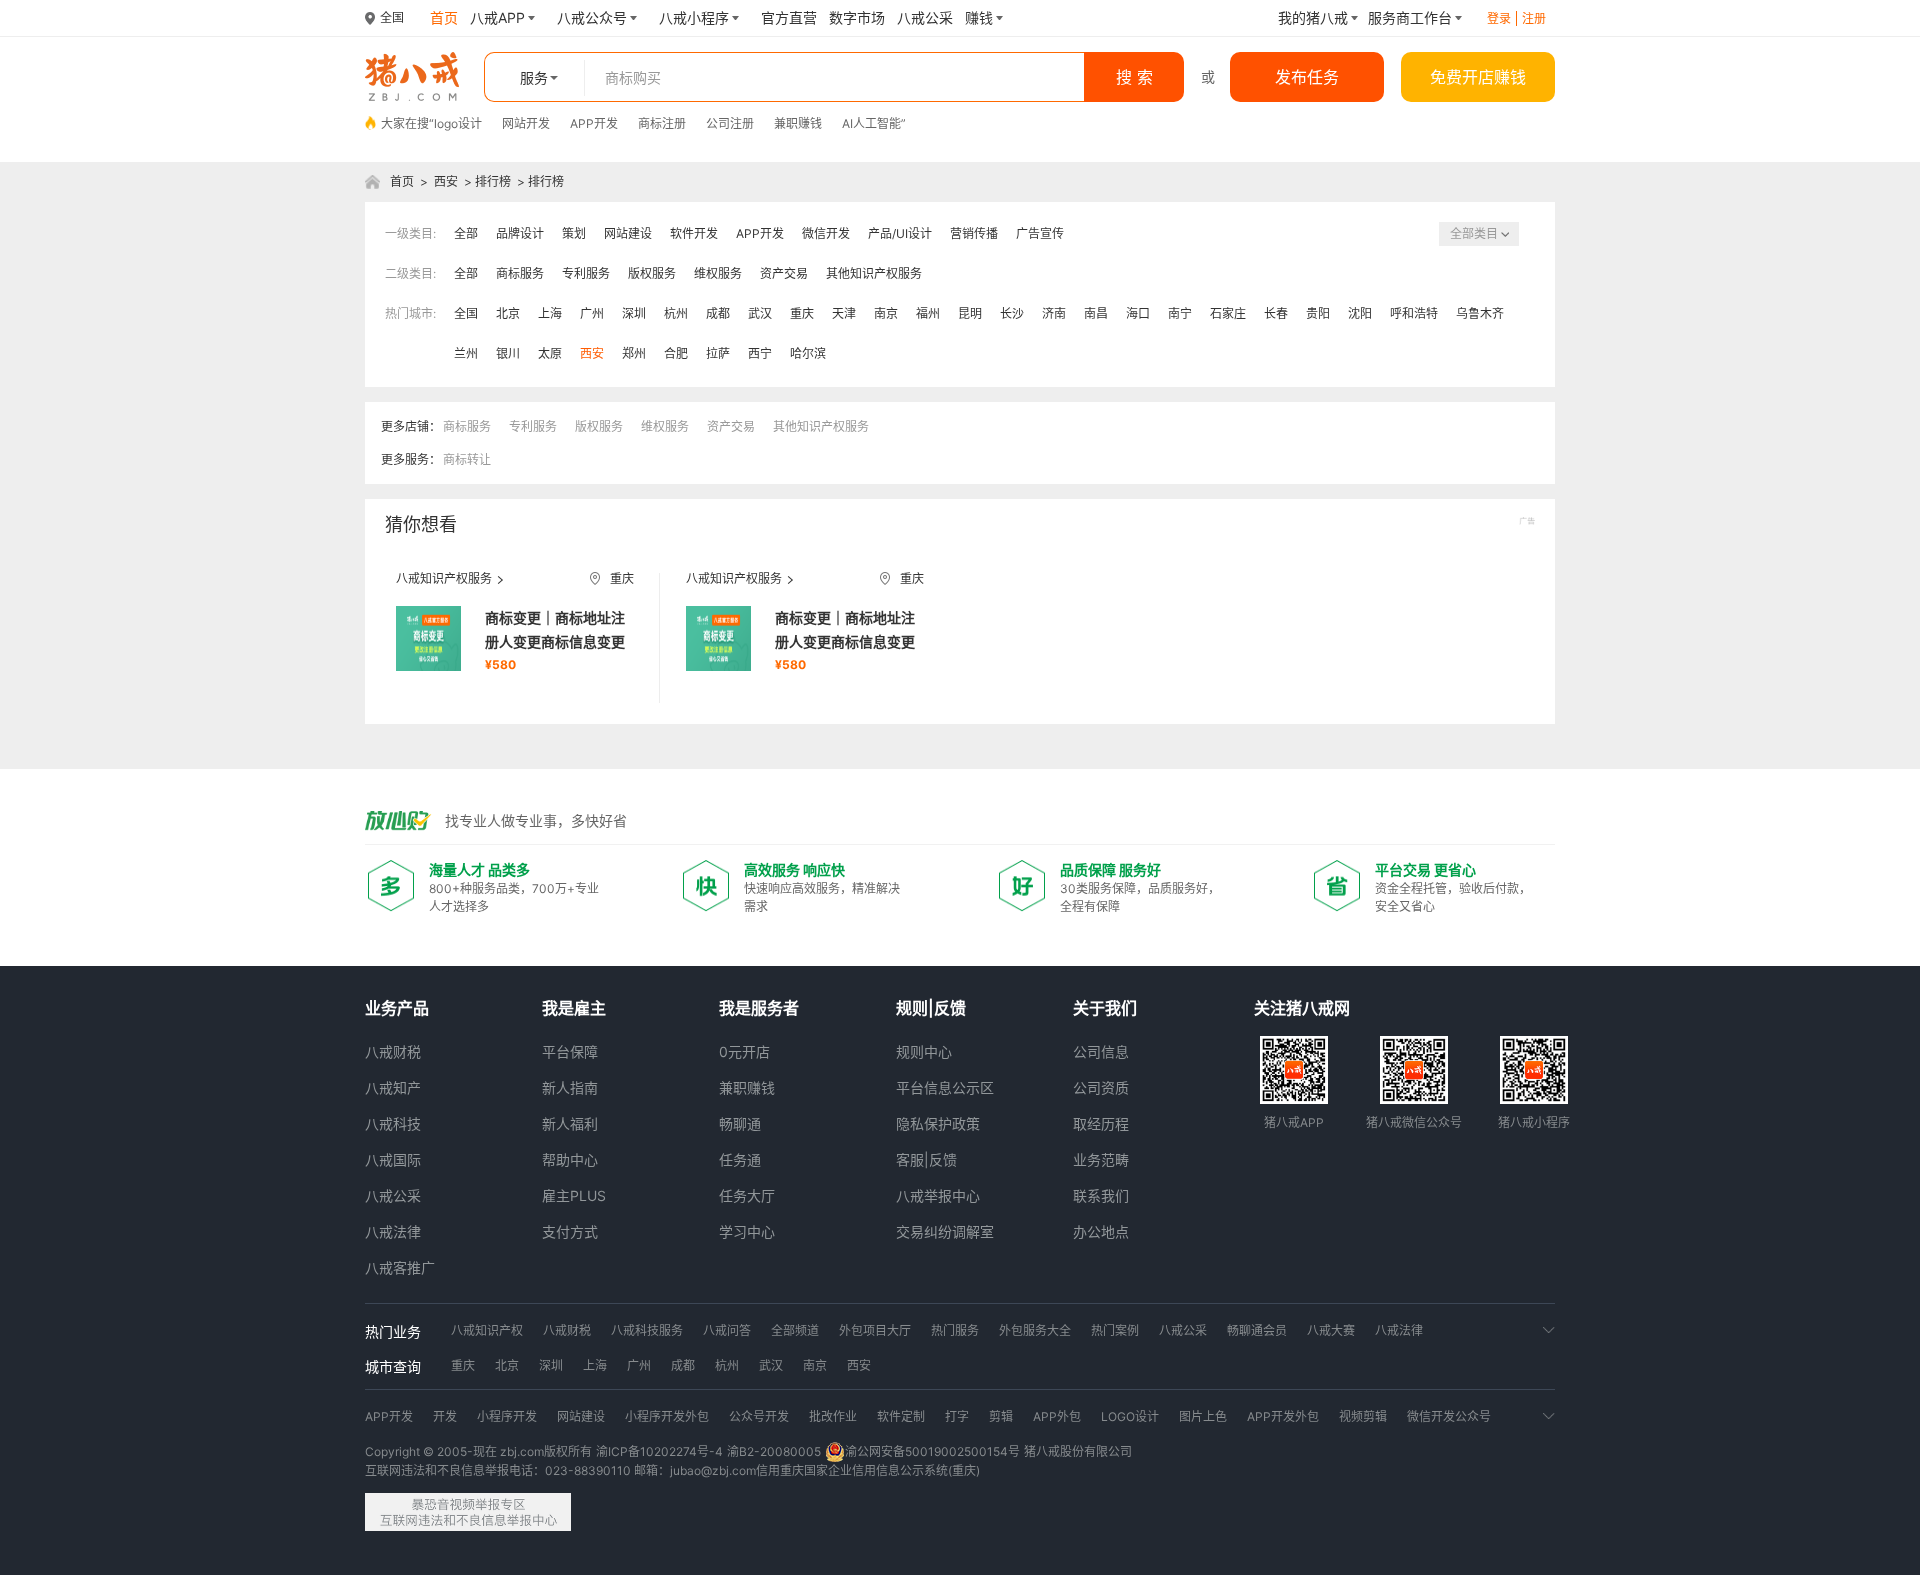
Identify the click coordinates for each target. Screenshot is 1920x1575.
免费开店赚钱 (1478, 77)
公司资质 (1101, 1087)
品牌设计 (520, 233)
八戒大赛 (1331, 1330)
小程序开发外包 (667, 1416)
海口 (1138, 313)
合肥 (676, 353)
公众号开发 (759, 1416)
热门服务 (955, 1330)
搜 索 (1134, 77)
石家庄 (1228, 313)
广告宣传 (1040, 233)
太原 (550, 353)
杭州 (676, 313)
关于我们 (1105, 1008)
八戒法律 (393, 1231)
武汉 (760, 313)
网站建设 (628, 233)
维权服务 (718, 273)
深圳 (634, 313)
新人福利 (570, 1123)
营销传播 (974, 233)
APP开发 (594, 123)
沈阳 (1360, 313)
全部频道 (795, 1330)
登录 (1499, 18)
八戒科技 (393, 1123)
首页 (402, 181)
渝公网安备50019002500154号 (932, 1451)
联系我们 (1101, 1195)
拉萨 (718, 353)
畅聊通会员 (1257, 1330)
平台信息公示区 (945, 1087)
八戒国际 (393, 1159)
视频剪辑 (1363, 1416)
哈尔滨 (808, 353)
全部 (466, 233)
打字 (957, 1416)
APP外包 (1057, 1416)
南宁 (1180, 313)
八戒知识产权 (487, 1330)
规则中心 (924, 1051)
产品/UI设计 (900, 233)
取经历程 (1101, 1123)
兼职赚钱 (798, 123)
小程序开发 (507, 1416)
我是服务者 (759, 1008)
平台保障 (570, 1051)
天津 (844, 313)
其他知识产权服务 (874, 273)
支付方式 (570, 1231)
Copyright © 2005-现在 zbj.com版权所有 (478, 1451)
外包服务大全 (1035, 1330)
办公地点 (1101, 1231)
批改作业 (833, 1416)
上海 (550, 313)
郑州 (634, 353)
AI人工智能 (871, 123)
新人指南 (570, 1087)
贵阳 (1318, 313)
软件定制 (901, 1416)
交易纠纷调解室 (945, 1231)
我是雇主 (574, 1008)
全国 (466, 313)
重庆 (802, 313)
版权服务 (652, 273)
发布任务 (1307, 77)
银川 (508, 353)
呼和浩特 (1414, 313)
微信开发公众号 (1449, 1416)
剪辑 (1001, 1416)
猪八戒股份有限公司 (1078, 1451)
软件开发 (694, 233)
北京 (508, 313)
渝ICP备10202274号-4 (659, 1451)
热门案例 (1115, 1330)
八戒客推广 (400, 1267)
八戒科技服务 (647, 1330)
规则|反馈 (931, 1008)
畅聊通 (740, 1123)
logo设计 (458, 123)
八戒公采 (393, 1195)
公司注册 (730, 123)
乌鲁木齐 (1480, 313)
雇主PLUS (574, 1195)
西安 (446, 181)
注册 (1534, 18)
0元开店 (744, 1051)
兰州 (466, 353)
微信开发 (826, 233)
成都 (718, 313)
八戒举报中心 (938, 1195)
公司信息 (1101, 1051)
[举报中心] (468, 1512)
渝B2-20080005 (774, 1451)
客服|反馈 (926, 1159)
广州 (592, 313)
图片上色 (1203, 1416)
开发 (445, 1416)
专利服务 (586, 273)
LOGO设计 (1130, 1416)
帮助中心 (570, 1159)
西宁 (760, 353)
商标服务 (520, 273)
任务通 (740, 1159)
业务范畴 (1101, 1159)
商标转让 (467, 459)
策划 (574, 233)
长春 (1276, 313)
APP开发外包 (1283, 1416)
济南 (1054, 313)
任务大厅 (747, 1195)
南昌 (1096, 313)
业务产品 (397, 1008)
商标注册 (662, 123)
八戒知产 (393, 1087)
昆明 (970, 313)
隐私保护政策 (938, 1123)
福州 (928, 313)
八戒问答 (727, 1330)
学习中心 (747, 1231)
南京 (886, 313)
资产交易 (784, 273)
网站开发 (526, 123)
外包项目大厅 (875, 1330)
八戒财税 (393, 1051)
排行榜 (493, 181)
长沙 (1012, 313)
